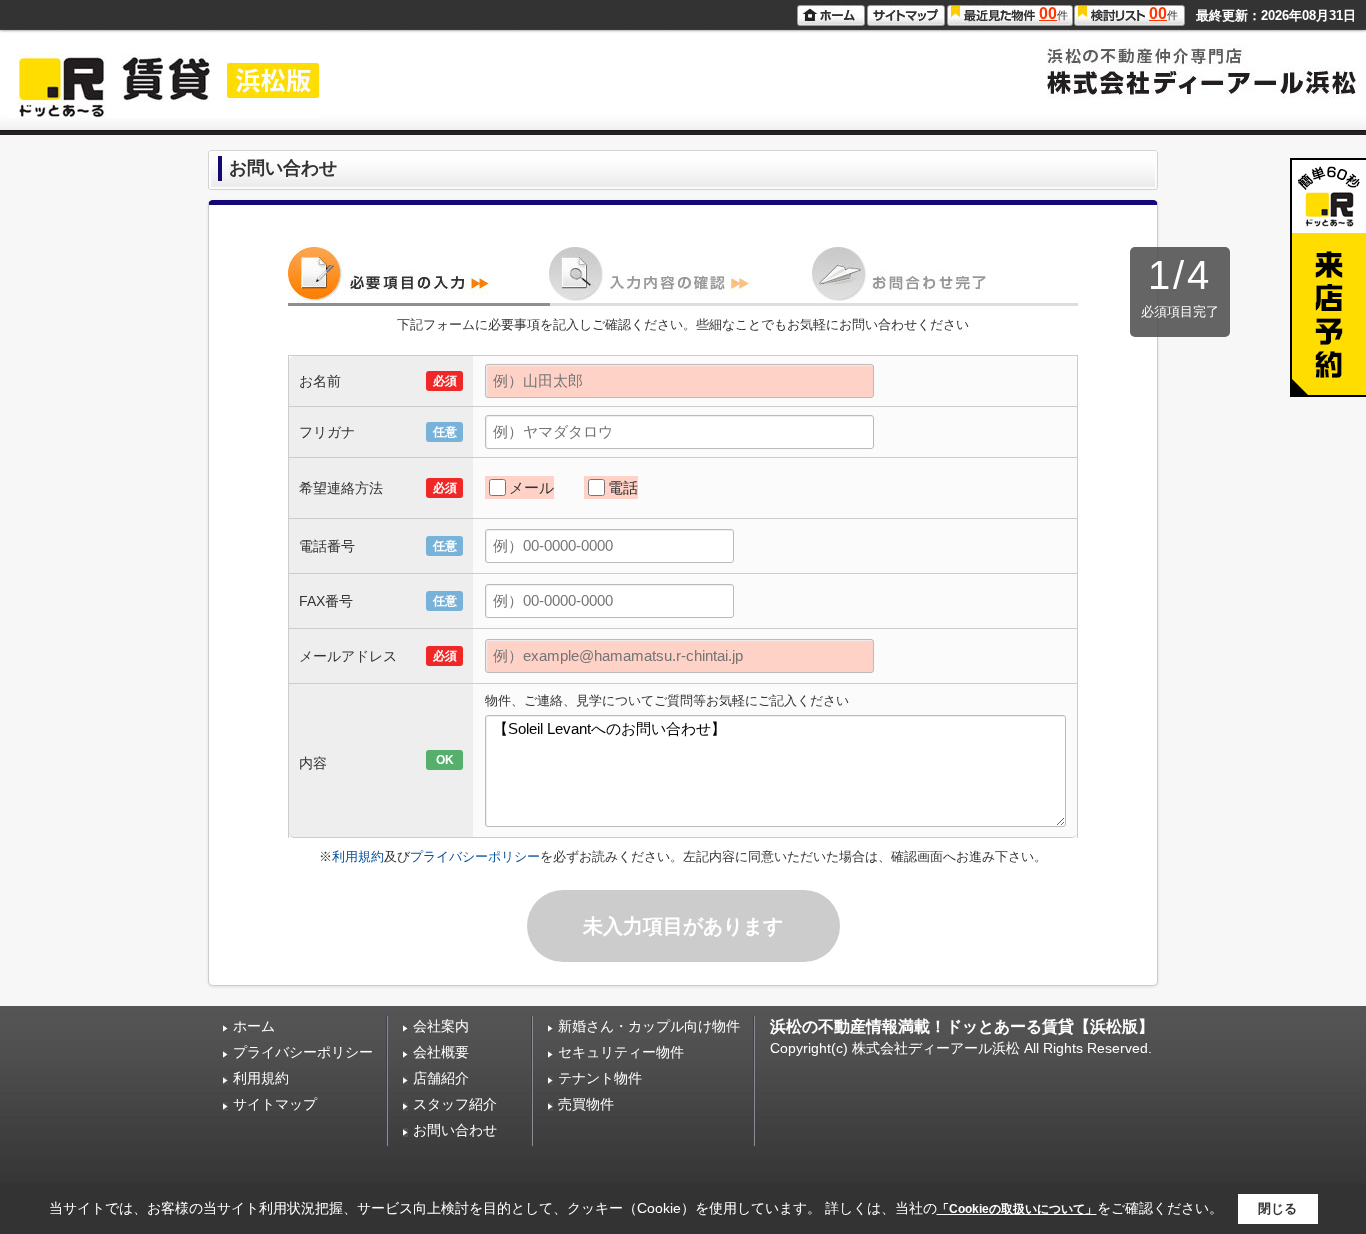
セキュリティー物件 (621, 1052)
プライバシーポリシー (475, 856)
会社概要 (441, 1052)
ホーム (254, 1026)
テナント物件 (600, 1078)
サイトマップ (275, 1104)
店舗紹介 (441, 1078)
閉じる (1277, 1208)
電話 (623, 487)
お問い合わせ (455, 1130)
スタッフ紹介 (455, 1104)
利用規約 (358, 856)
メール (531, 487)
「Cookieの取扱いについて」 (1017, 1209)
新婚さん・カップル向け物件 (649, 1026)
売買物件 (586, 1104)
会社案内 (441, 1026)
